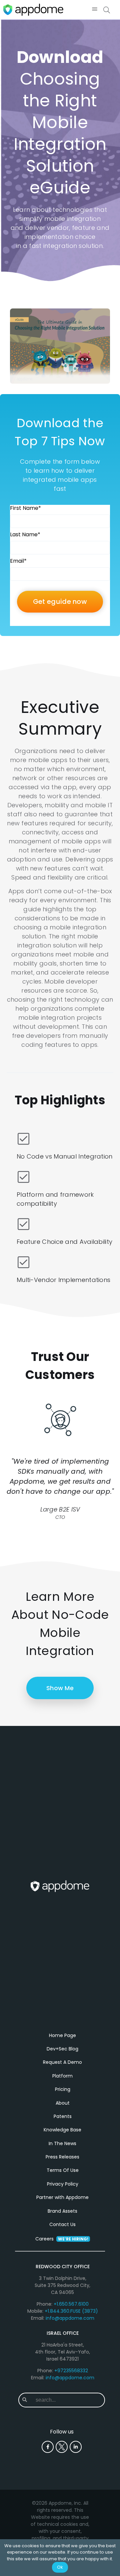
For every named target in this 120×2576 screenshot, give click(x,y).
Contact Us (62, 2224)
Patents (63, 2116)
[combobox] (67, 2400)
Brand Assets (62, 2211)
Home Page (62, 2035)
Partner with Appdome (62, 2197)
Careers (62, 2239)
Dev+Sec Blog (62, 2049)
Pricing (63, 2089)
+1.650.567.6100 (71, 2304)
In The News (62, 2143)
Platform (62, 2076)
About (63, 2103)
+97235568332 (71, 2371)
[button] (94, 10)
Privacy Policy (63, 2184)
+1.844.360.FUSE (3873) (71, 2311)
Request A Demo (62, 2062)
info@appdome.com (70, 2318)
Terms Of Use (63, 2170)
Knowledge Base (62, 2130)
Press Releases (62, 2157)
